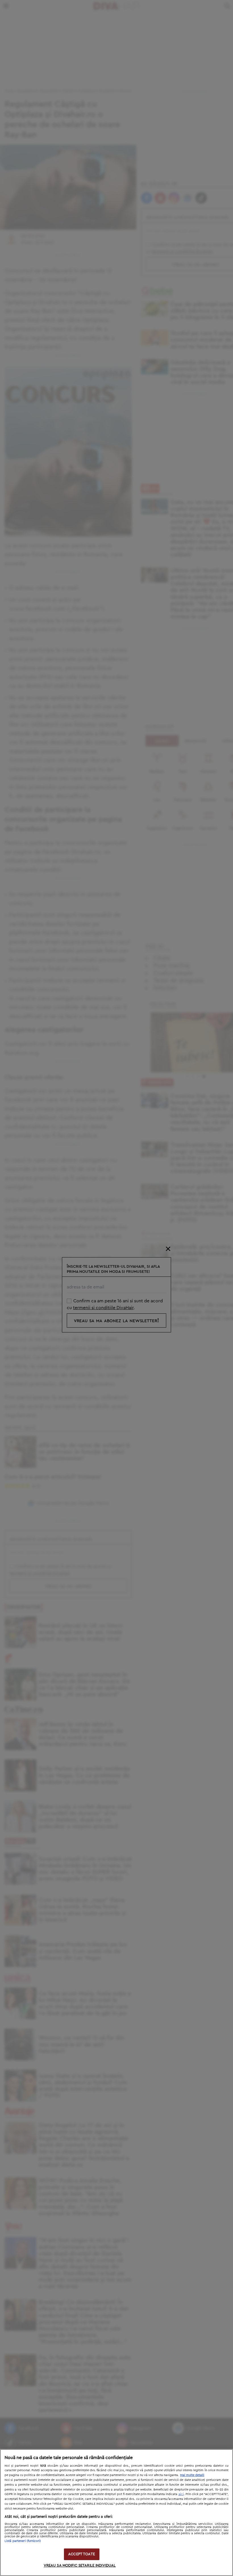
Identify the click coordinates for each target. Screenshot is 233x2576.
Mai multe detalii (192, 2475)
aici (181, 2494)
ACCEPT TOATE (82, 2554)
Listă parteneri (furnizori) (23, 2541)
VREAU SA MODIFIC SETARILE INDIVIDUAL (80, 2566)
